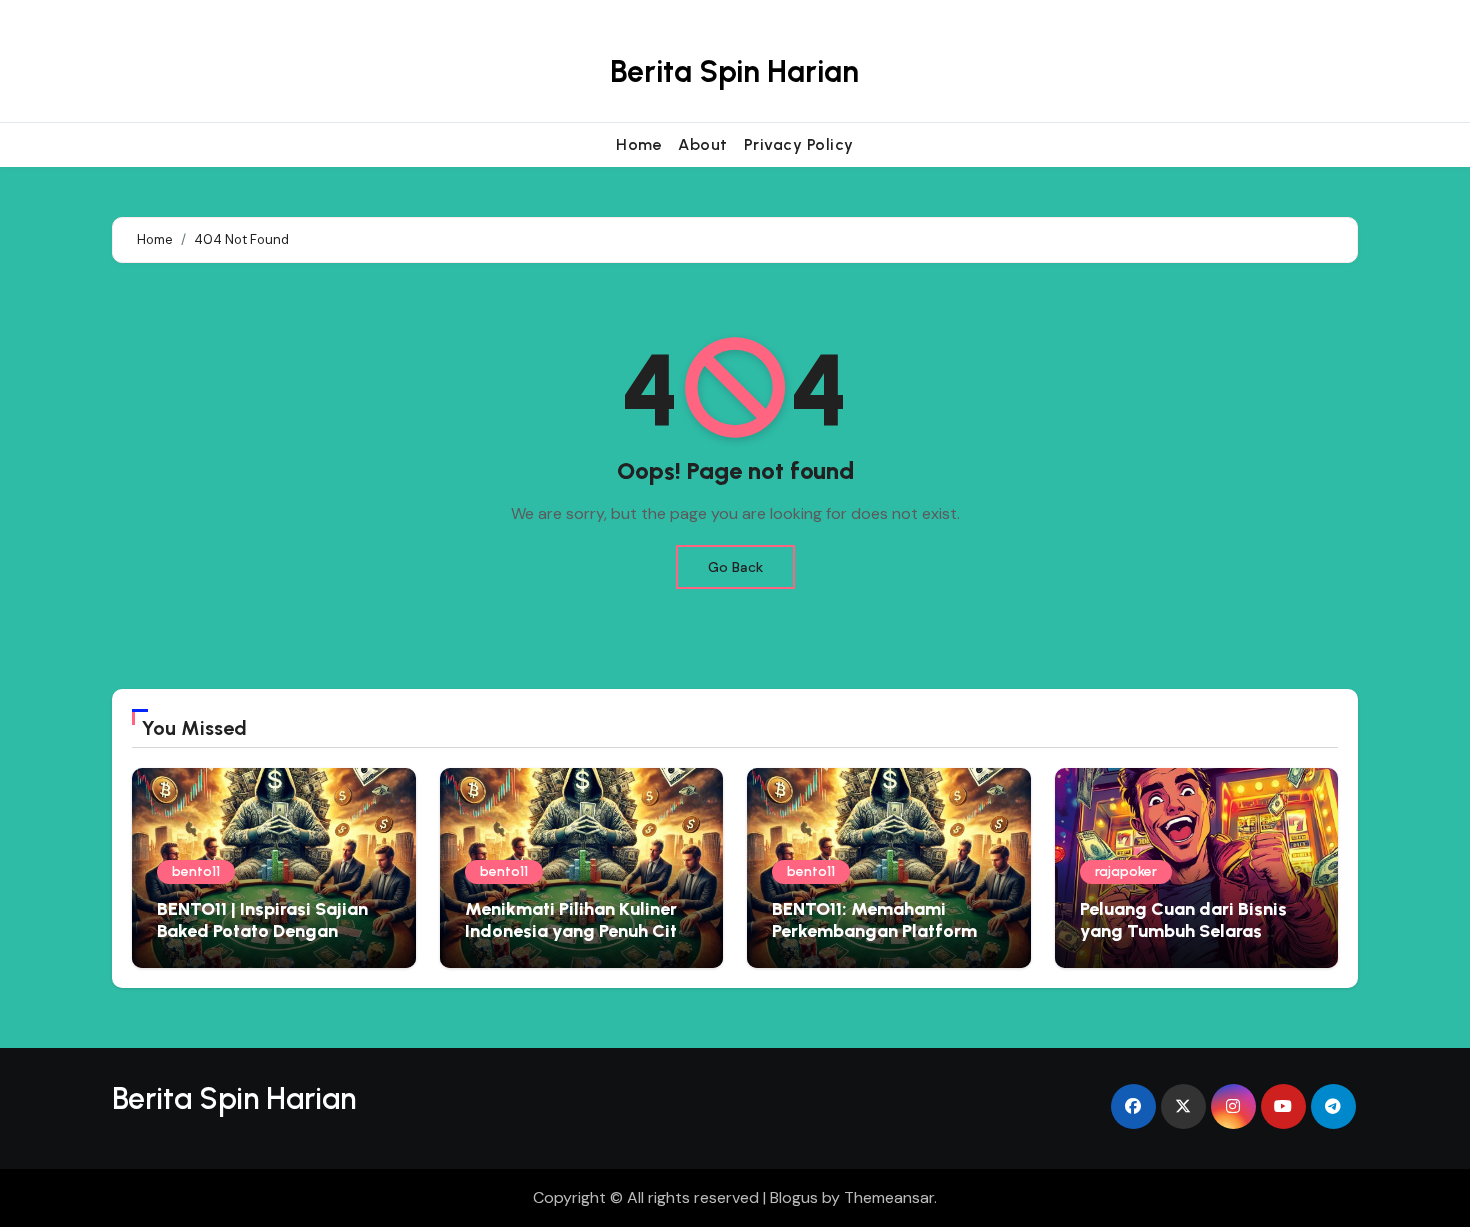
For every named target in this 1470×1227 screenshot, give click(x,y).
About (703, 144)
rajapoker (1126, 871)
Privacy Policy (799, 144)
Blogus (794, 1197)
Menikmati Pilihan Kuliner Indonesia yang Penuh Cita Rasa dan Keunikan (576, 930)
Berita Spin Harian (734, 71)
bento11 (196, 871)
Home (639, 144)
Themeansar (889, 1197)
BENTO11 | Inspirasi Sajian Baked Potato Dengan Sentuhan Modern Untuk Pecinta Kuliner (262, 941)
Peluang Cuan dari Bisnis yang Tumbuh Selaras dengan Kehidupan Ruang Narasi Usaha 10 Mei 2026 (1188, 941)
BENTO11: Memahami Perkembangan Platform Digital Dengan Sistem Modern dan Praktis (874, 941)
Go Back (735, 567)
